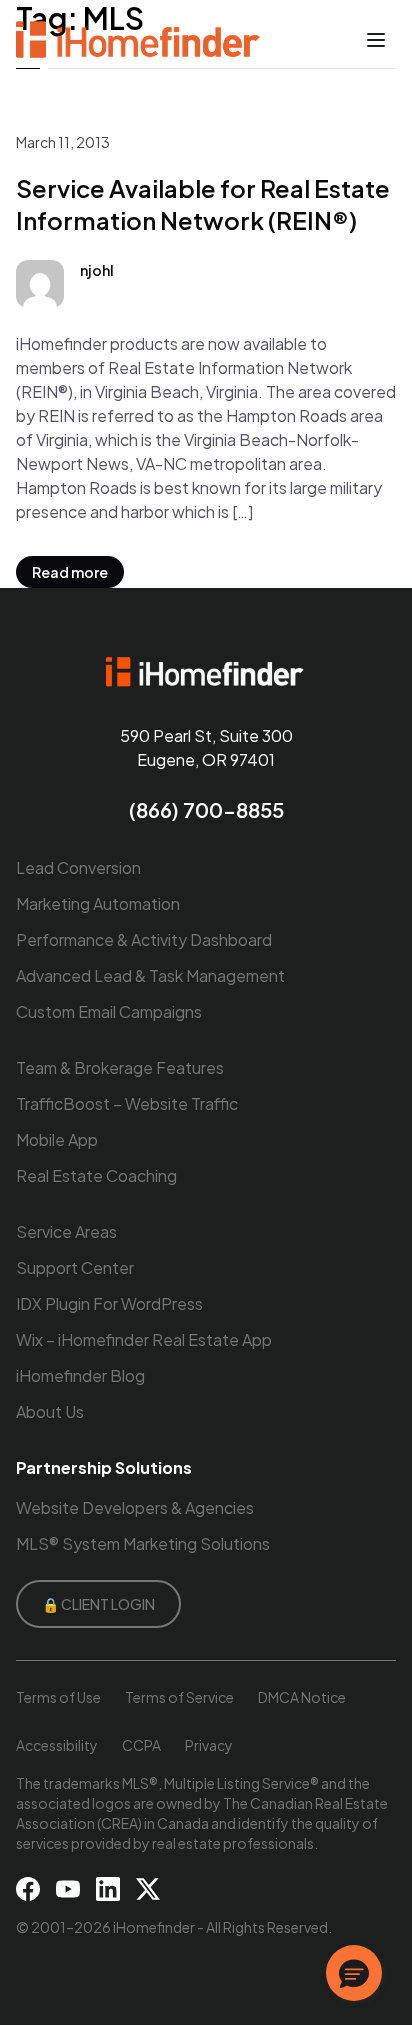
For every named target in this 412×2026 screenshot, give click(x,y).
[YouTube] (68, 1889)
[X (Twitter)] (148, 1889)
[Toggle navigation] (376, 40)
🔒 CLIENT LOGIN (98, 1604)
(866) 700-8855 (206, 809)
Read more (70, 572)
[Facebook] (28, 1889)
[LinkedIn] (108, 1889)
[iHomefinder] (139, 40)
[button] (354, 1973)
